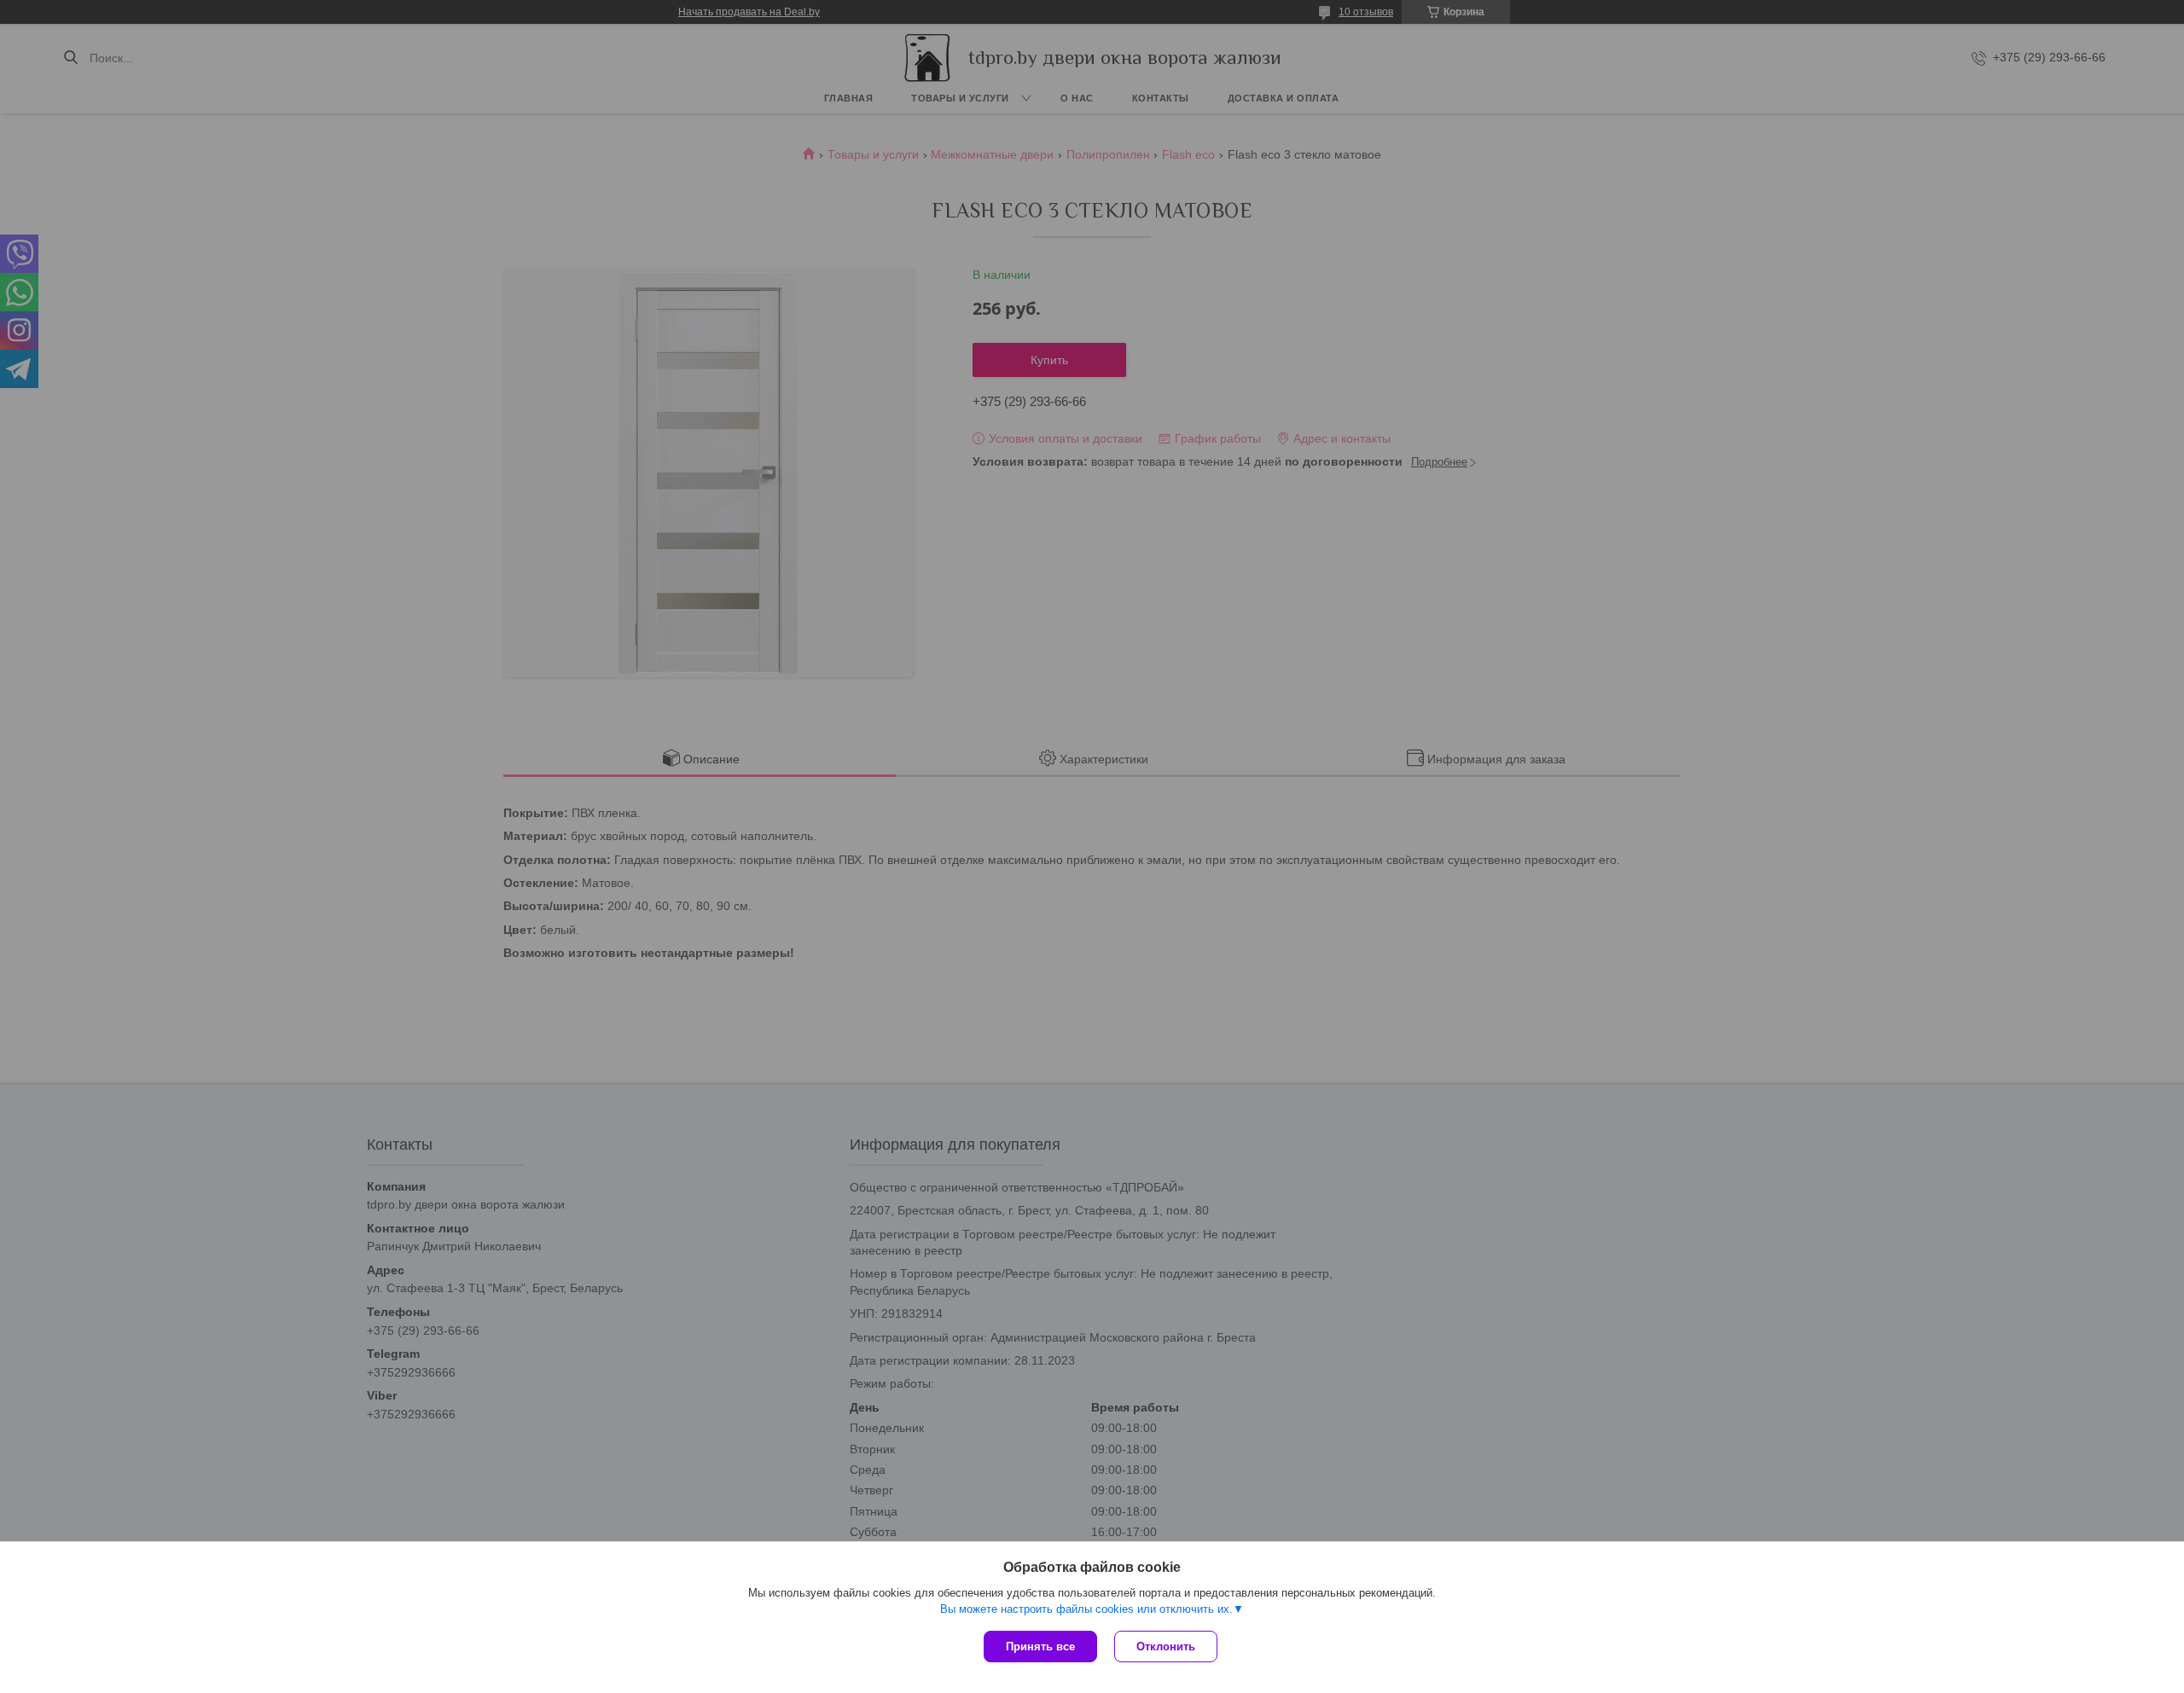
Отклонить (1166, 1647)
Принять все (1040, 1647)
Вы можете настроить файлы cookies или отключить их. (1086, 1609)
